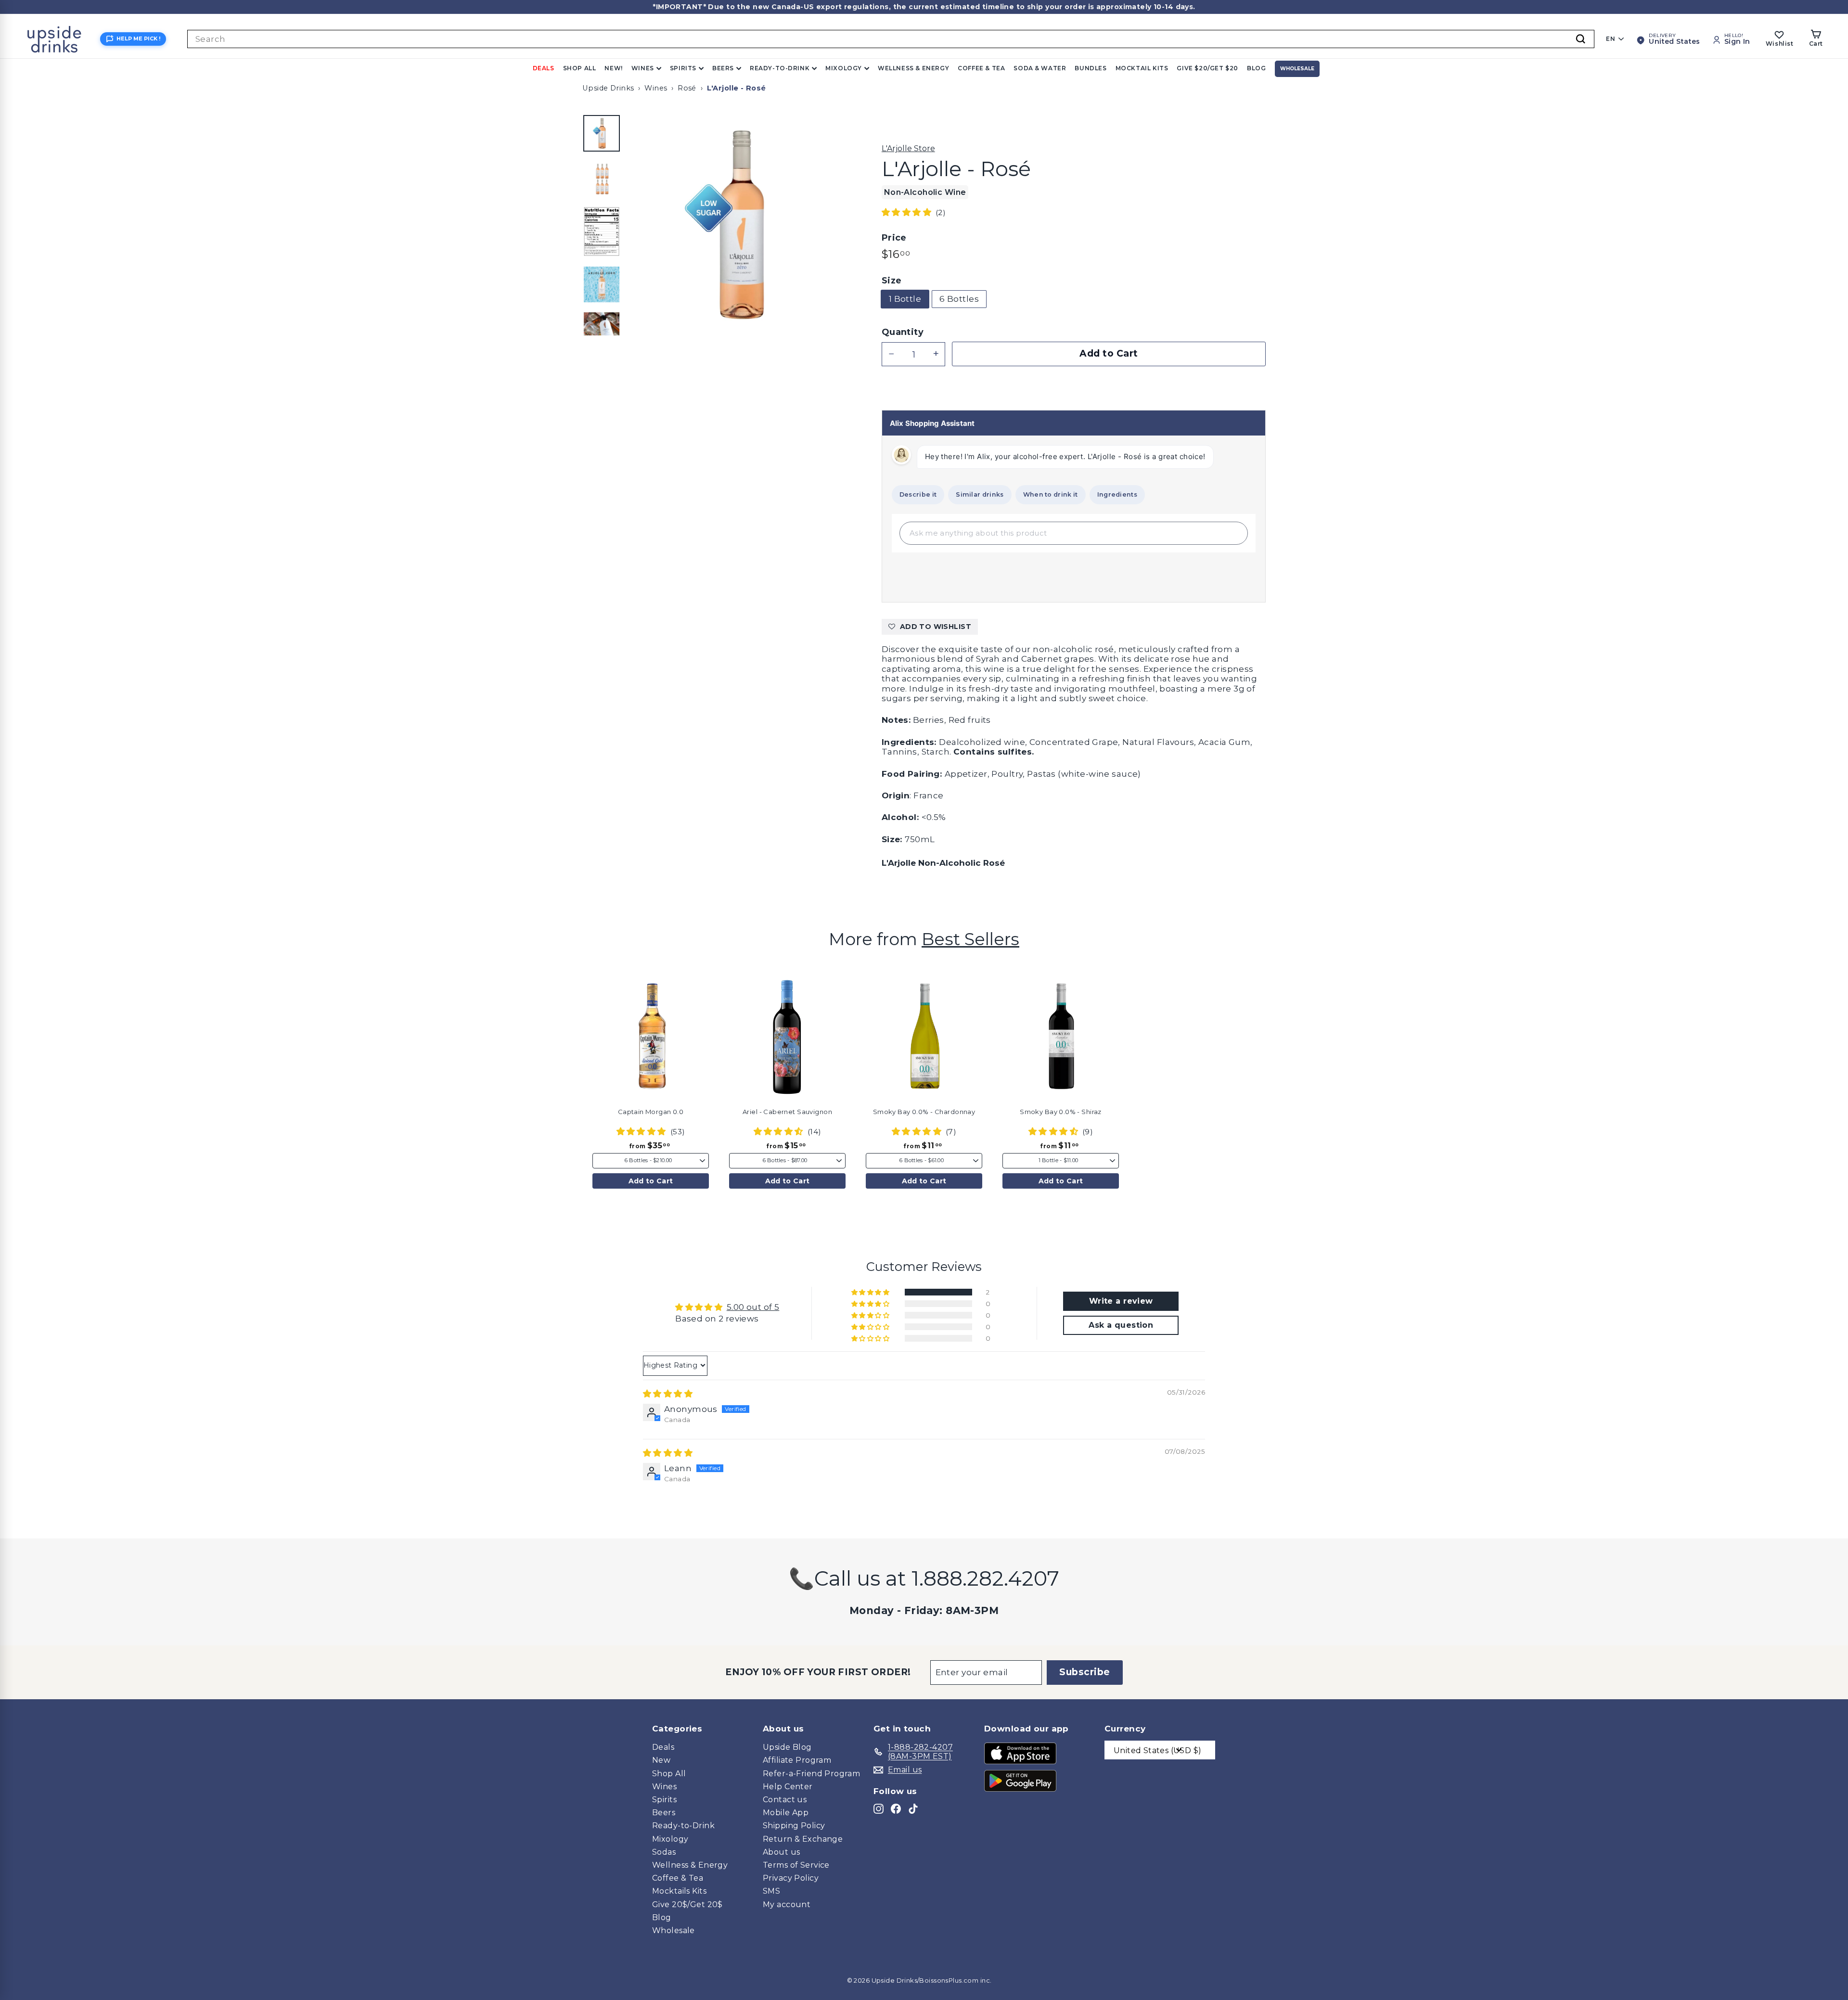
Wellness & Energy (913, 68)
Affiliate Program (797, 1760)
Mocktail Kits (1142, 68)
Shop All (580, 68)
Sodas (664, 1852)
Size (892, 281)
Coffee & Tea (981, 68)
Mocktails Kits (679, 1891)
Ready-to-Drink (780, 68)
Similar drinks (980, 494)
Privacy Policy (791, 1878)
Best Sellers (970, 939)
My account (787, 1904)
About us (781, 1852)
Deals (544, 68)
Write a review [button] (1121, 1301)
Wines (643, 68)
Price (894, 238)
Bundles (1091, 68)
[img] (668, 1394)
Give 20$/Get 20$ (687, 1904)
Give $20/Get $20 (1207, 68)
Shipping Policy (794, 1826)
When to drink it (1051, 494)
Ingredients (1117, 494)
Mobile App (786, 1813)
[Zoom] (739, 225)
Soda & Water (1040, 68)
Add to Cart (651, 1181)
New (661, 1760)
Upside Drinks (608, 88)
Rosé (687, 88)
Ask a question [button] (1121, 1325)
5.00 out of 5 (753, 1307)
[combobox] (891, 39)
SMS (771, 1891)
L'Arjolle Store (908, 148)
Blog (1256, 68)
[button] (908, 212)
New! (613, 68)
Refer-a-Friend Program (811, 1774)
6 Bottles (959, 299)
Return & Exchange (803, 1839)
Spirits (683, 68)
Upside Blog (787, 1747)
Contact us (785, 1800)
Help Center (788, 1787)
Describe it (918, 494)
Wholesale (1297, 69)
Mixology (844, 68)
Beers (723, 68)
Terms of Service (796, 1865)
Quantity (903, 332)
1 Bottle (905, 299)
